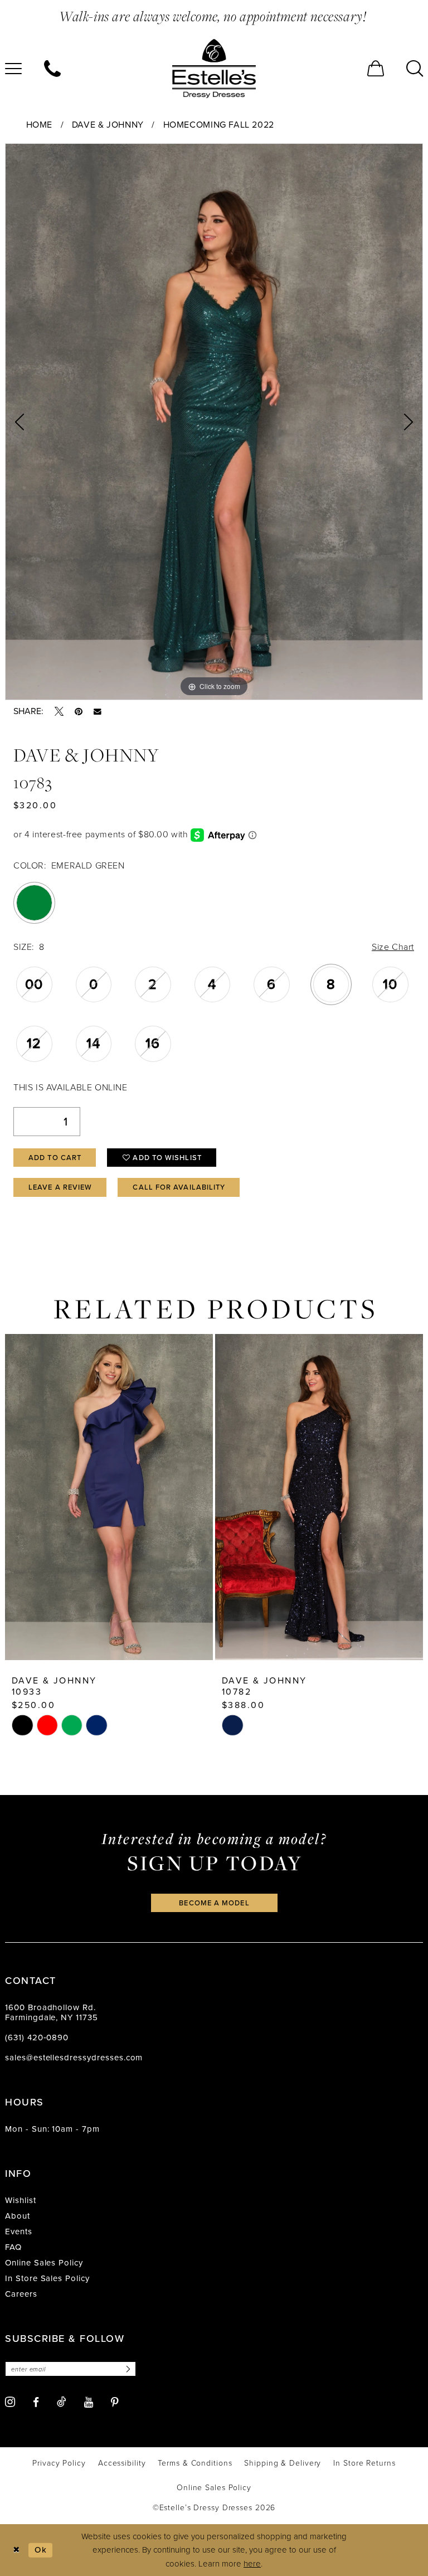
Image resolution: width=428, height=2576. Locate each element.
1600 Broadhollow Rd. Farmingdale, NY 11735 (52, 2012)
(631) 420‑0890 (37, 2037)
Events (19, 2231)
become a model (214, 1903)
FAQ (13, 2247)
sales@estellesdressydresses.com (74, 2058)
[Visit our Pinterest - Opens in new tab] (115, 2402)
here (252, 2564)
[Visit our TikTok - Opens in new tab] (62, 2402)
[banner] (214, 69)
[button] (376, 69)
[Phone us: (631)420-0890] (52, 69)
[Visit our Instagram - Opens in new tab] (10, 2402)
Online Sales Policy (44, 2263)
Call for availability (179, 1187)
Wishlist (21, 2200)
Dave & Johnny (108, 125)
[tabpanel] (214, 422)
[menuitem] (52, 69)
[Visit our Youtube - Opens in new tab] (89, 2402)
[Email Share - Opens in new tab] (98, 712)
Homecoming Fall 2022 (219, 125)
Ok (41, 2550)
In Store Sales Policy (47, 2278)
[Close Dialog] (16, 2550)
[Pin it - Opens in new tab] (79, 711)
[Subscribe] (127, 2369)
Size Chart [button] (393, 947)
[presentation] (109, 1497)
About (18, 2216)
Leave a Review (60, 1187)
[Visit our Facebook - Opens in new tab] (36, 2402)
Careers (21, 2294)
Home (39, 125)
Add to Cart (55, 1158)
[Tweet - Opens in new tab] (59, 711)
